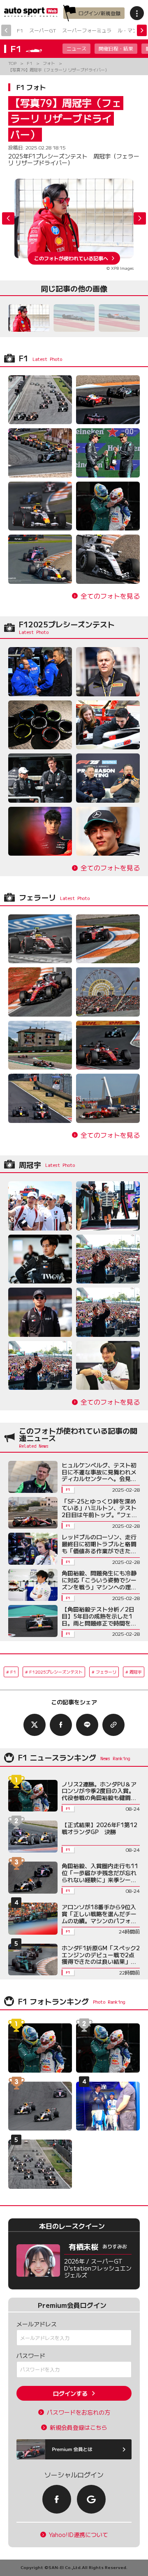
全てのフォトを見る (110, 596)
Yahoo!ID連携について (79, 2535)
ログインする (70, 2393)
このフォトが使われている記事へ (71, 258)
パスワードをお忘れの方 (79, 2412)
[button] (140, 218)
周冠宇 (136, 1672)
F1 (20, 30)
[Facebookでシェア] (61, 1725)
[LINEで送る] (87, 1725)
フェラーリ (106, 1672)
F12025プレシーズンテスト (56, 1672)
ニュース (76, 48)
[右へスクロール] (142, 30)
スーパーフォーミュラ (87, 30)
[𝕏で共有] (35, 1725)
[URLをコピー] (113, 1725)
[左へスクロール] (6, 30)
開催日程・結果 (116, 48)
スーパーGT (43, 30)
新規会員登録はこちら (79, 2428)
